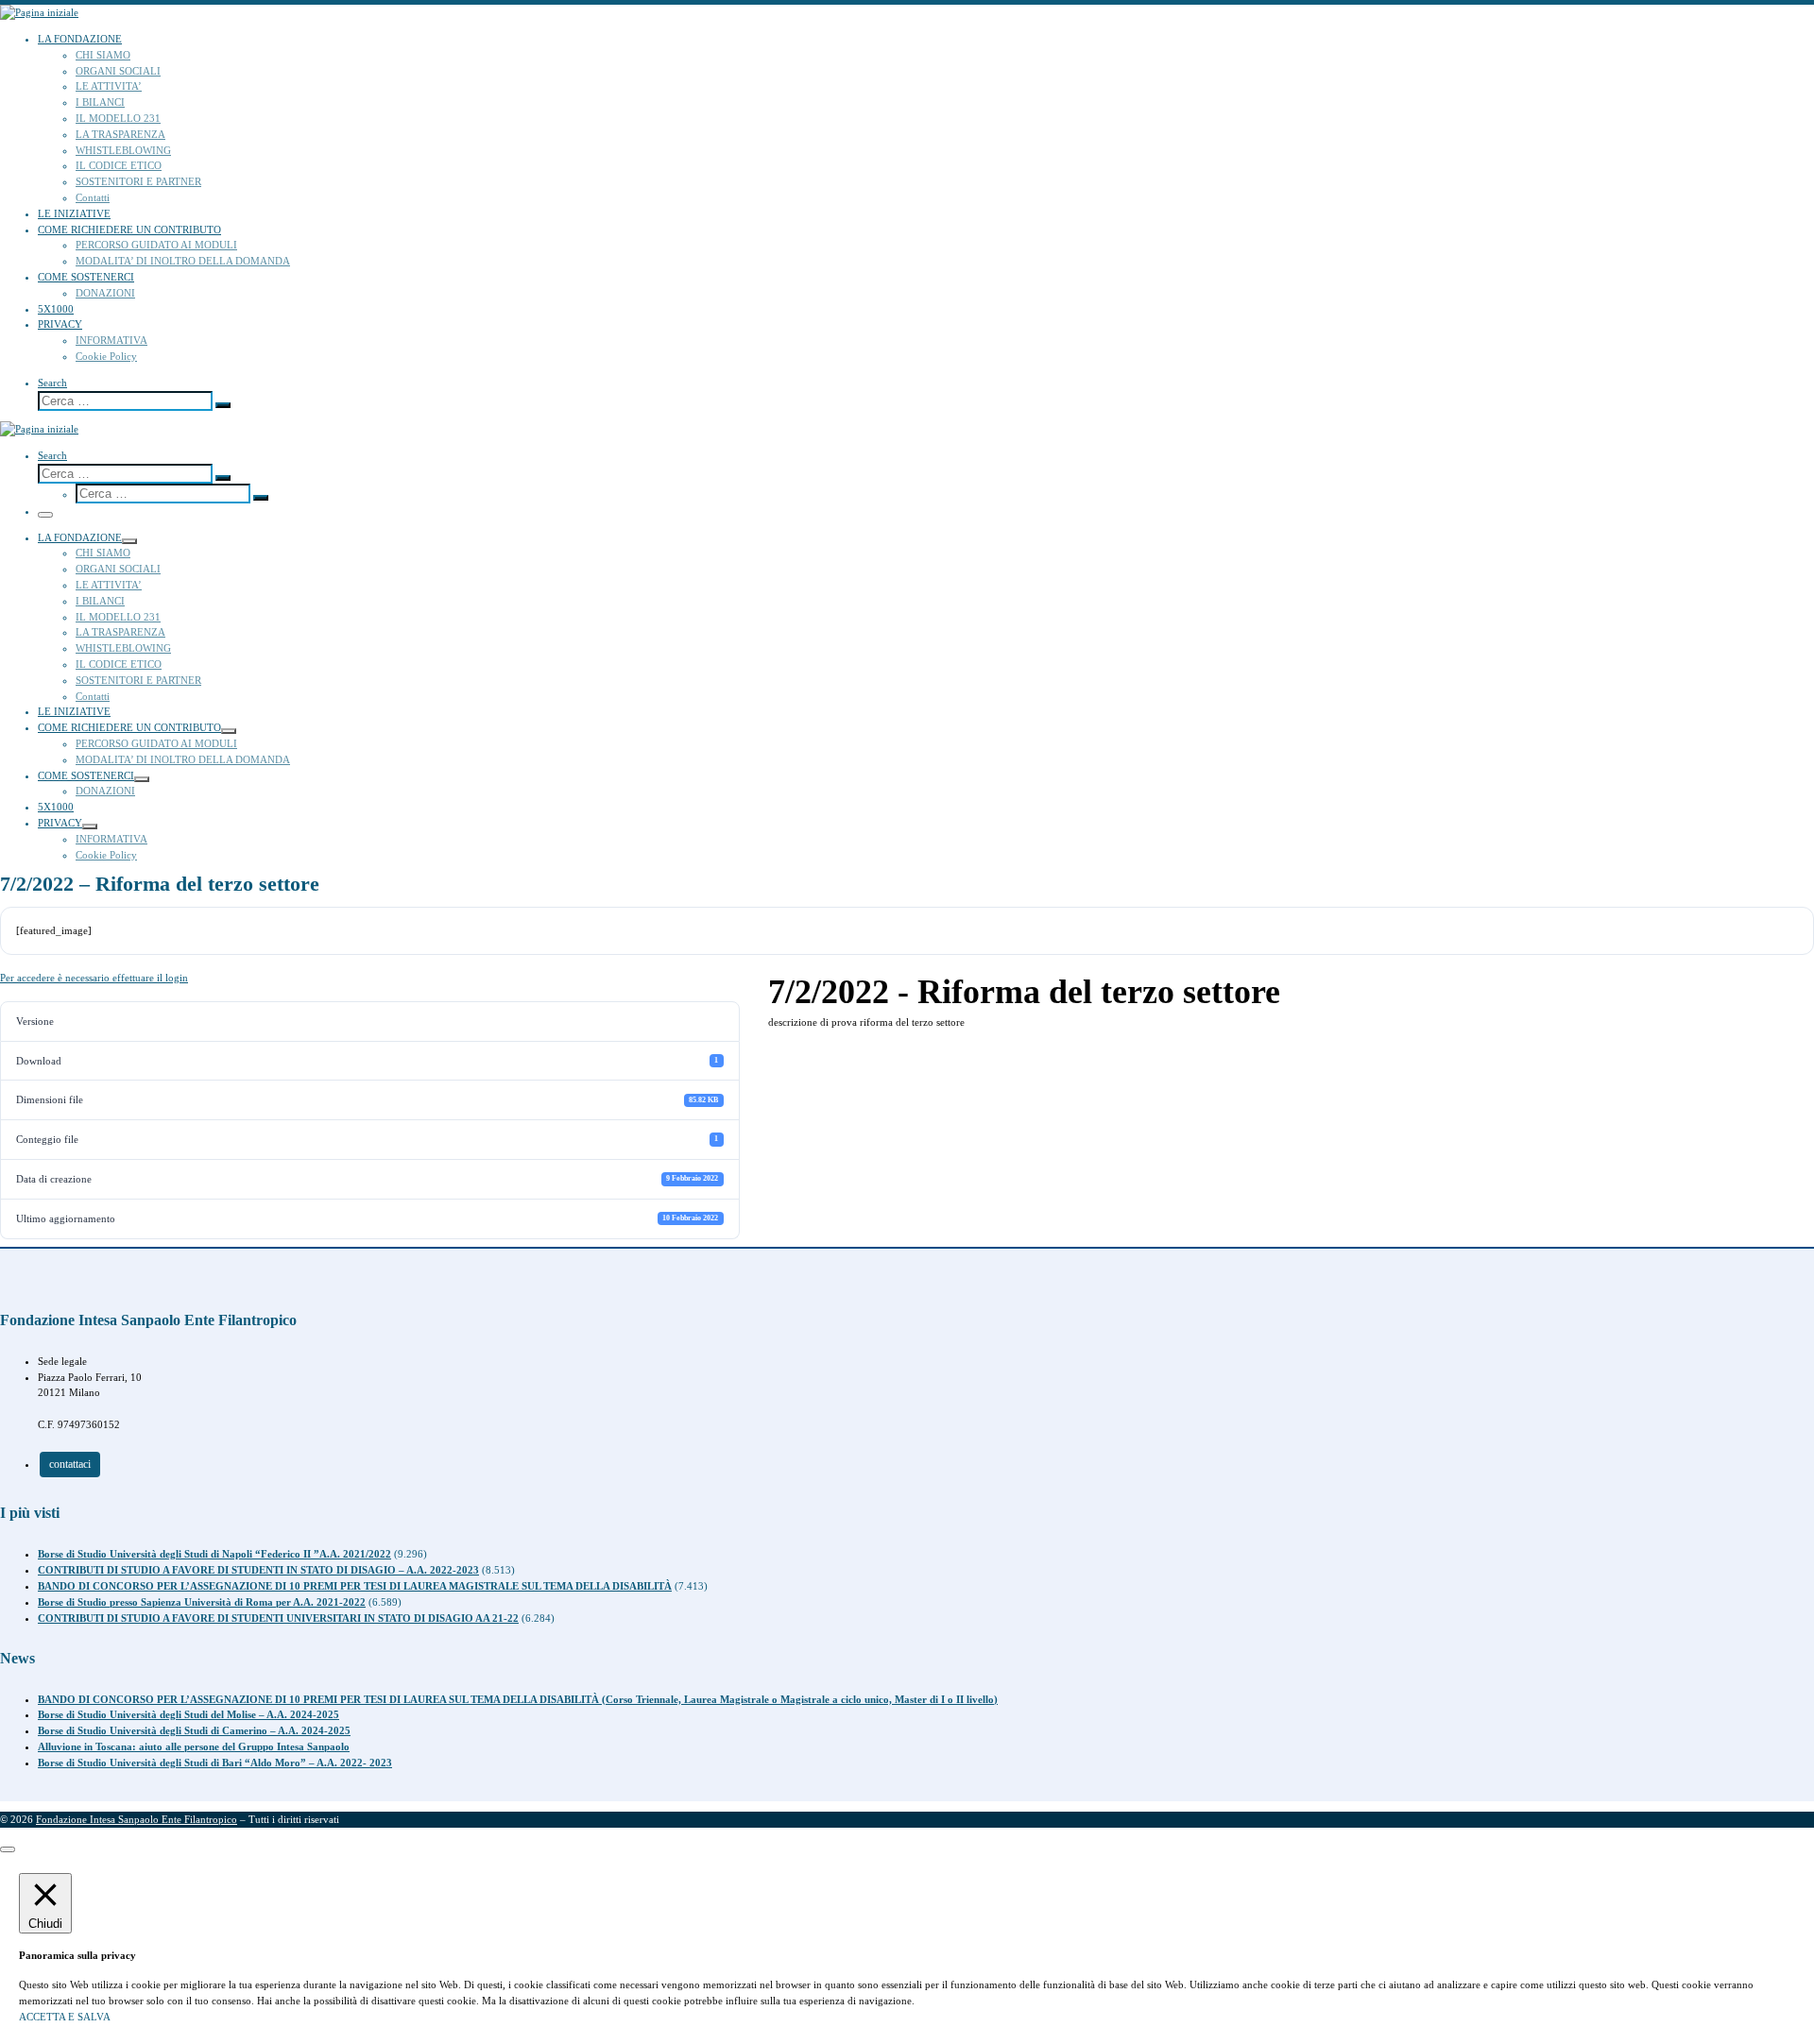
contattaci (70, 1464)
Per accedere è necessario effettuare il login (94, 978)
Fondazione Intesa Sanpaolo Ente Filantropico (137, 1819)
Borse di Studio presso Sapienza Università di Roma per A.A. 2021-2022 (202, 1602)
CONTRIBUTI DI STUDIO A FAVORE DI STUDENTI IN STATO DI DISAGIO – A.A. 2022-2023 (258, 1570)
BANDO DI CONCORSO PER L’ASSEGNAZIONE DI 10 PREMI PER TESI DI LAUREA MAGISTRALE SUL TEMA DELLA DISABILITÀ (355, 1586)
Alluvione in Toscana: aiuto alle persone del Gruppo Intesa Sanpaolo (194, 1746)
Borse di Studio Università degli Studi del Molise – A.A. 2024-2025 (188, 1714)
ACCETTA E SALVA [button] (65, 2017)
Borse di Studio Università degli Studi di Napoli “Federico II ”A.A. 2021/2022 (214, 1554)
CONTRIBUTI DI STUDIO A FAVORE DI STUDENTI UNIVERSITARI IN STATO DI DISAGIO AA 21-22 (278, 1618)
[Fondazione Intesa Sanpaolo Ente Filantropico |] (39, 12)
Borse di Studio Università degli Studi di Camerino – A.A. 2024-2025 (194, 1730)
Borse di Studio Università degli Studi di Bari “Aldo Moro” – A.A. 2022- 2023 (215, 1763)
